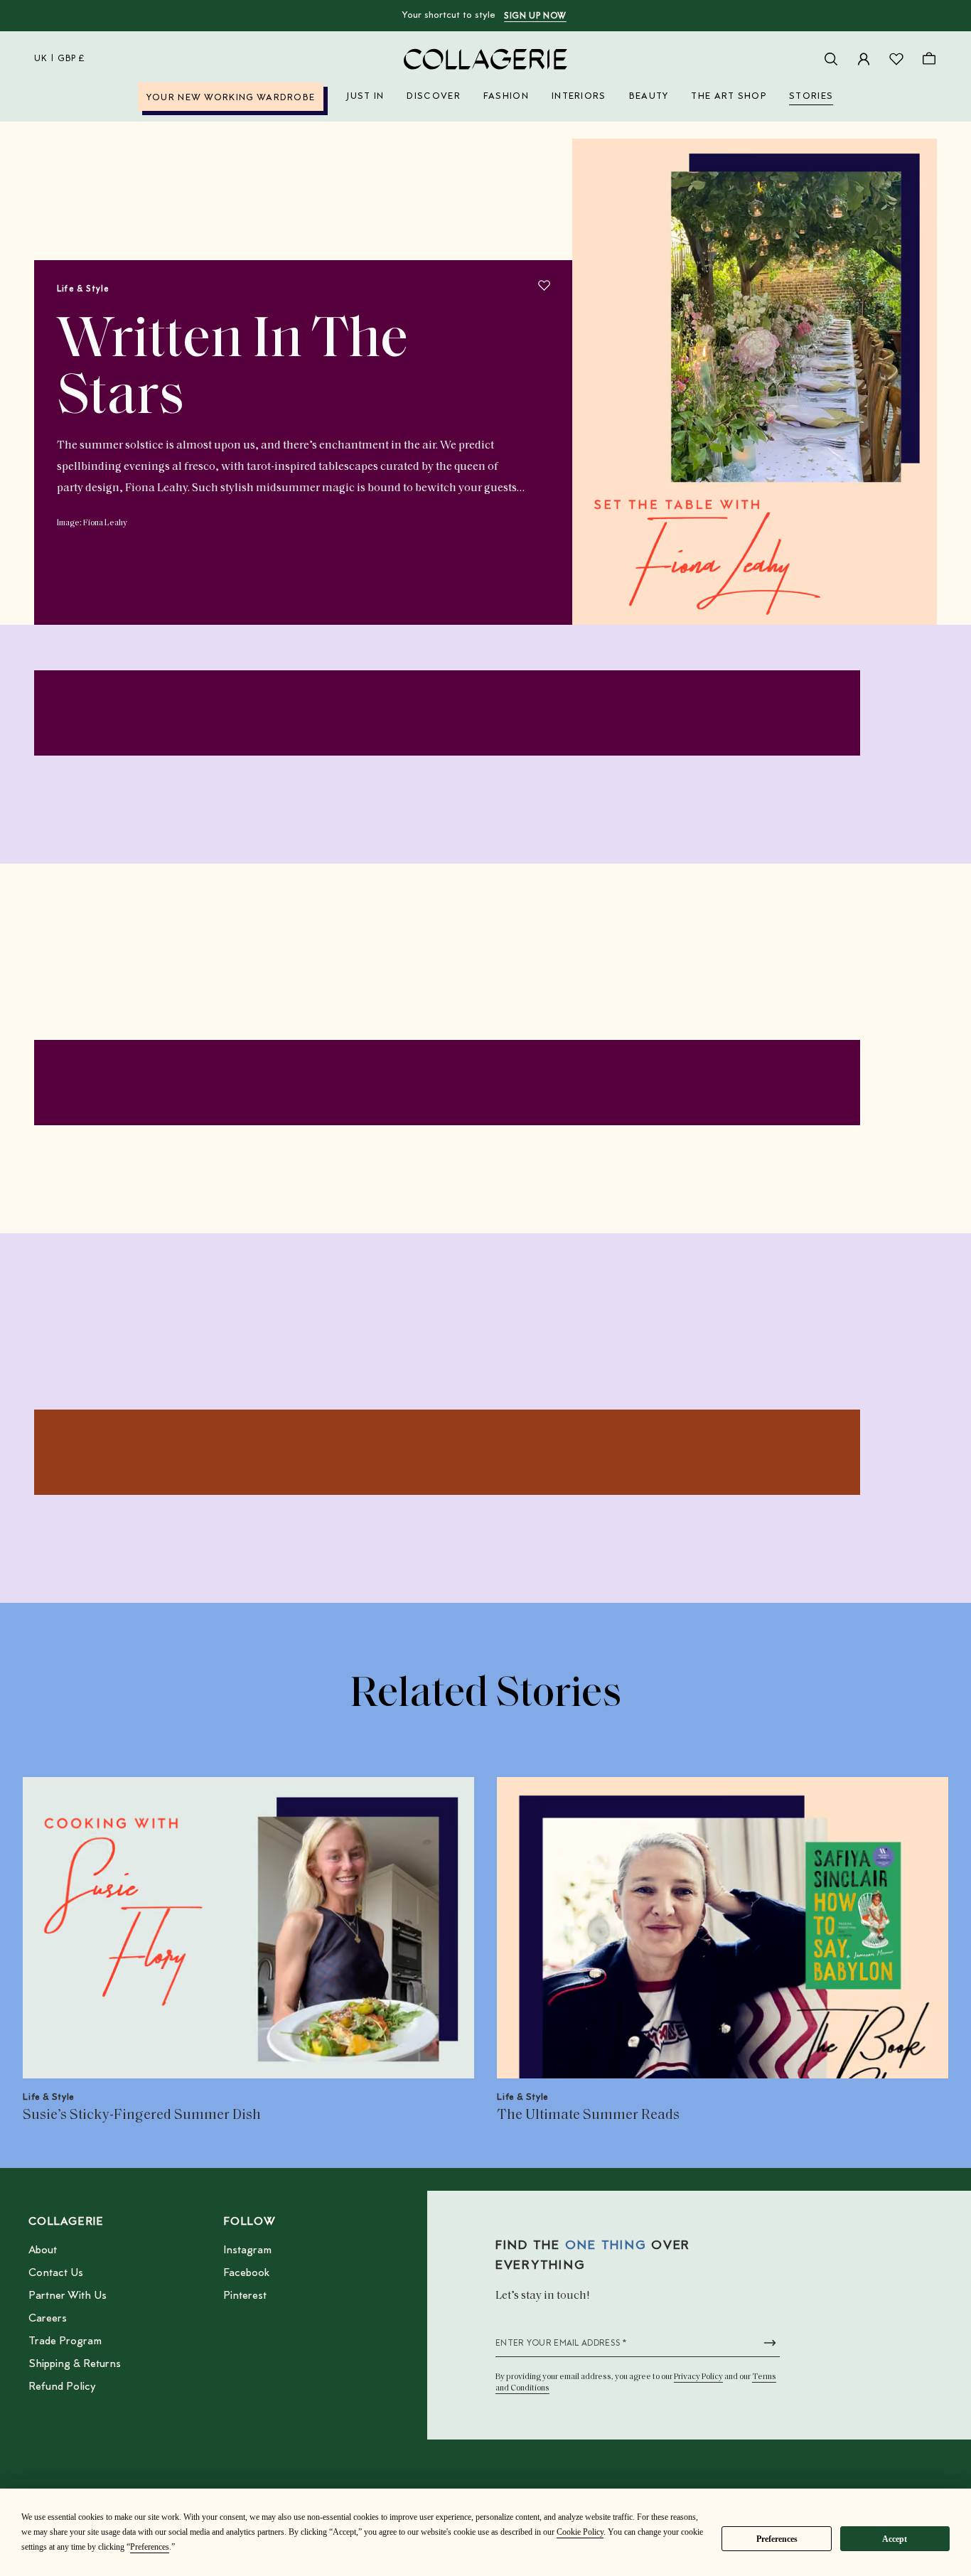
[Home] (485, 59)
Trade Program (65, 2341)
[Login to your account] (864, 59)
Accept (895, 2539)
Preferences (777, 2539)
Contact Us (56, 2273)
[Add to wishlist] (544, 285)
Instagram (247, 2250)
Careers (48, 2319)
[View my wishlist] (896, 59)
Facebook (246, 2273)
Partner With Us (68, 2296)
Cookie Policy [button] (580, 2532)
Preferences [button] (150, 2547)
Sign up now (535, 16)
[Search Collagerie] (831, 59)
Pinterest (245, 2296)
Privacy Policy (698, 2377)
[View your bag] (929, 59)
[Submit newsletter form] (770, 2343)
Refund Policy (62, 2387)
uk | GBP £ (60, 59)
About (43, 2250)
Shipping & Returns (75, 2364)
